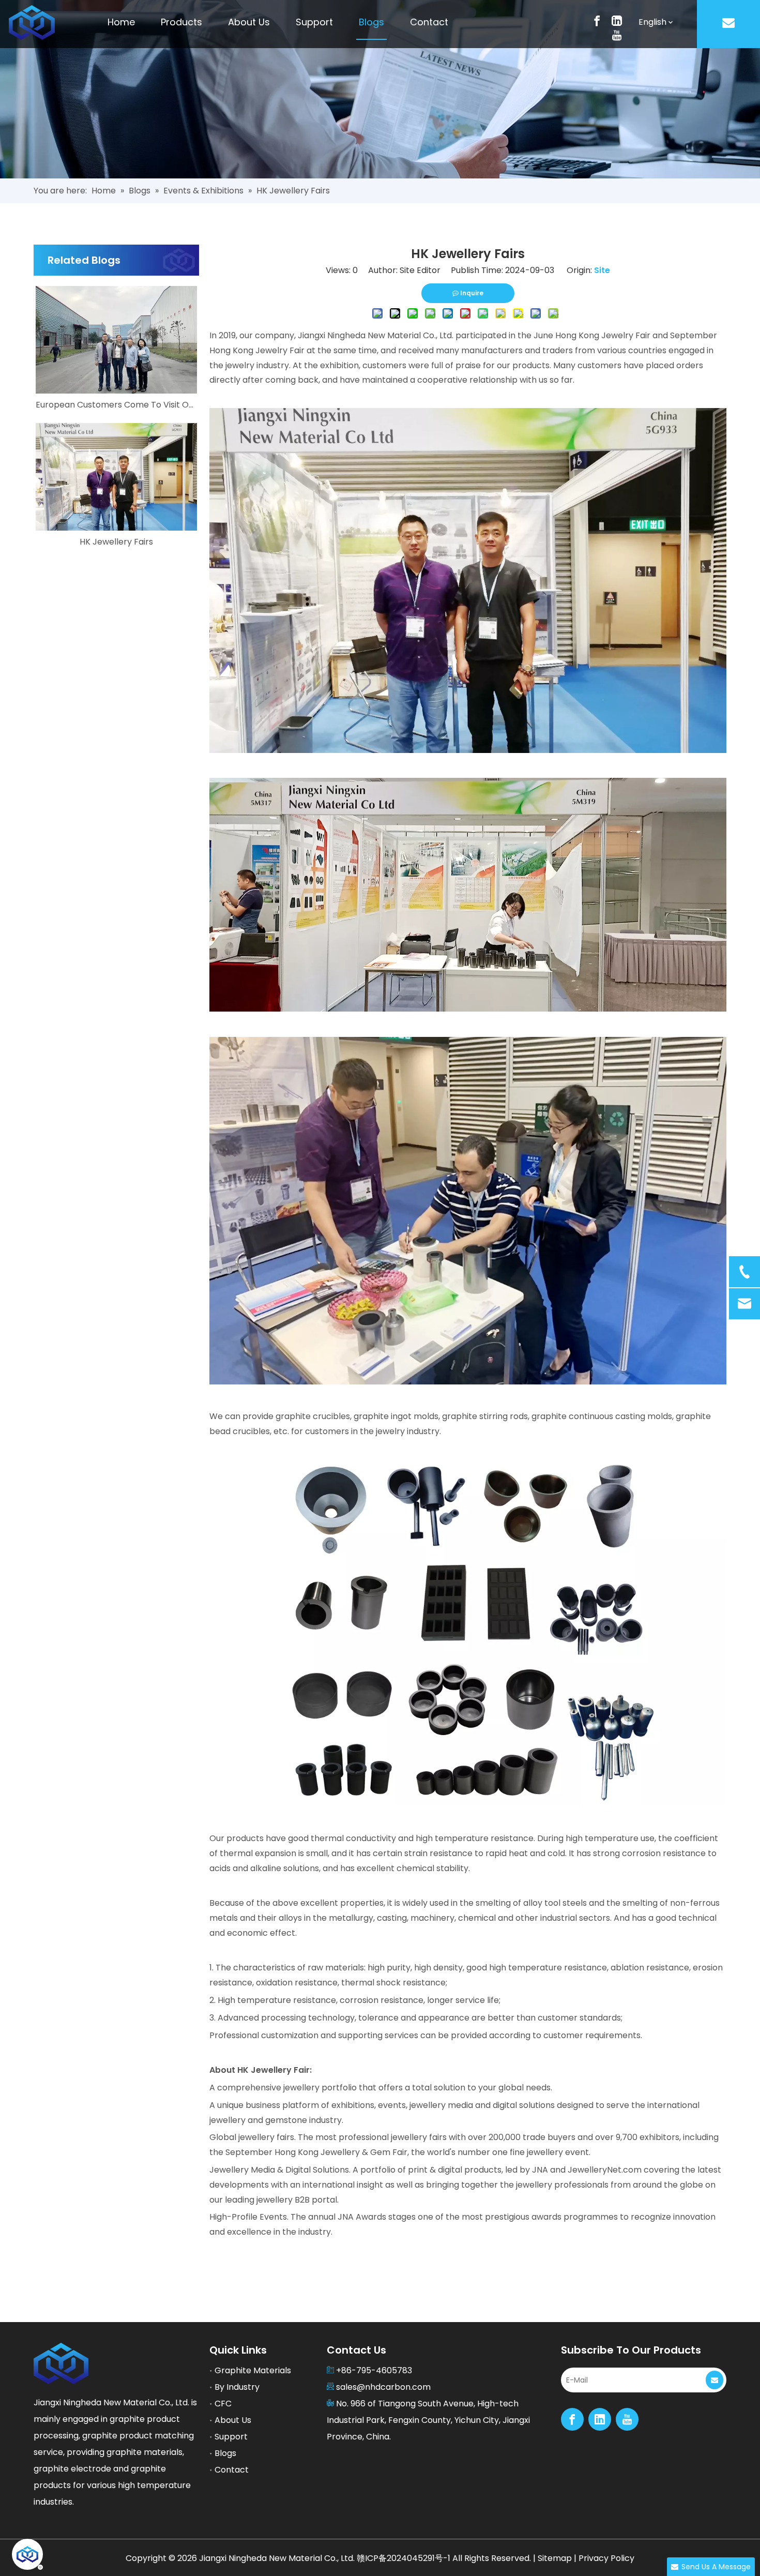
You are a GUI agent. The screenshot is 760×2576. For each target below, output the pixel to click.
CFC (223, 2404)
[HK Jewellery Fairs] (116, 477)
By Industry (237, 2387)
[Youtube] (617, 35)
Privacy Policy (606, 2558)
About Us (233, 2420)
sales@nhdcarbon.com (383, 2387)
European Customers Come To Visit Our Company (116, 405)
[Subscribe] (715, 2380)
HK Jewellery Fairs (116, 542)
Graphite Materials (253, 2370)
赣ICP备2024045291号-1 (404, 2558)
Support (231, 2437)
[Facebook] (597, 20)
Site (602, 270)
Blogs (225, 2453)
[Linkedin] (617, 20)
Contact (232, 2470)
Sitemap (555, 2558)
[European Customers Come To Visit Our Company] (116, 340)
